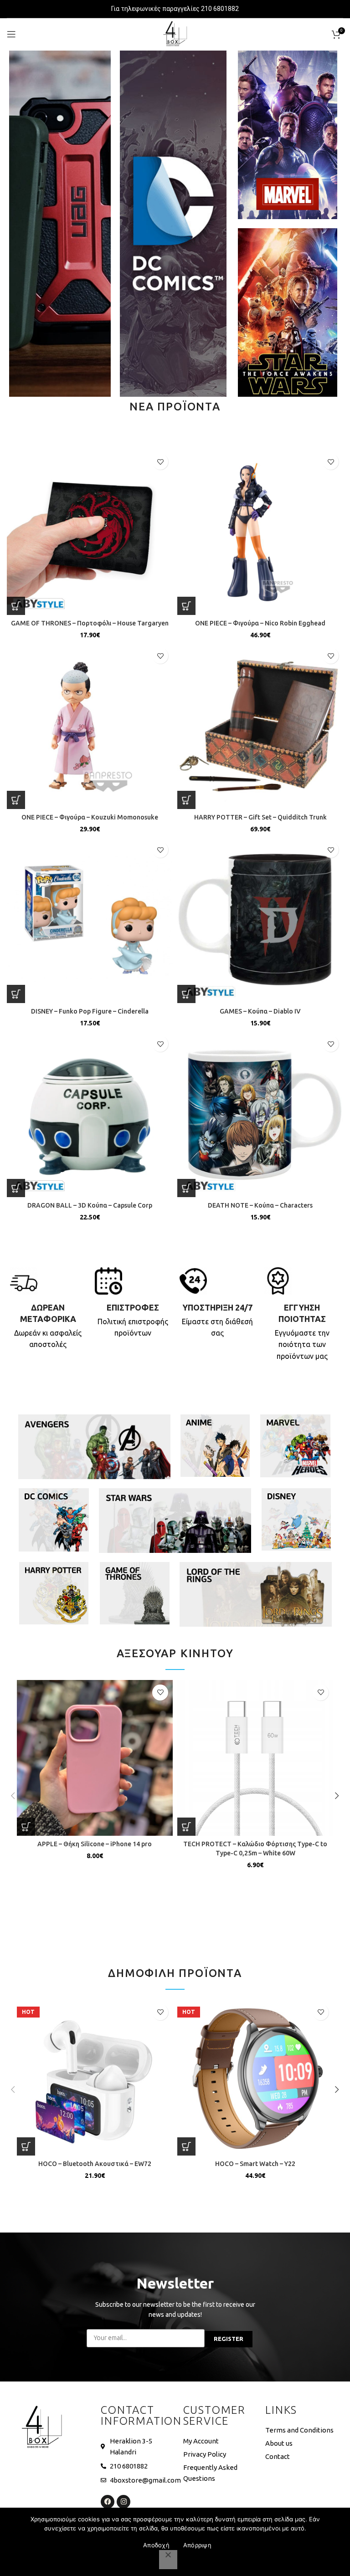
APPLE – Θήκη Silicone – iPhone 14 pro (95, 1844)
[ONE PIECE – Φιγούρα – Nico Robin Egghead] (260, 532)
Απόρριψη (197, 2545)
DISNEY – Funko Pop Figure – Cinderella (90, 1011)
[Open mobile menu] (11, 34)
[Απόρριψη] (168, 2560)
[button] (16, 606)
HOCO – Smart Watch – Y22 (255, 2164)
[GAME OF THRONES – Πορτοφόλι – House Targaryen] (90, 532)
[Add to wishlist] (160, 462)
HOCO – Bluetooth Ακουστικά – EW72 (95, 2164)
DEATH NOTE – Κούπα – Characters (260, 1205)
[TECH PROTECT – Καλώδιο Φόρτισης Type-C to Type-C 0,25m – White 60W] (255, 1758)
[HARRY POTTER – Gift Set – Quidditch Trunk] (260, 726)
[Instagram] (124, 2502)
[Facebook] (108, 2502)
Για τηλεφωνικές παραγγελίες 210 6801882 (175, 9)
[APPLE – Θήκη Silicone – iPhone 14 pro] (95, 1758)
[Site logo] (175, 34)
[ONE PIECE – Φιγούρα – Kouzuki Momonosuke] (90, 726)
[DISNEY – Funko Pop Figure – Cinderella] (90, 920)
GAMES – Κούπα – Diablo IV (260, 1011)
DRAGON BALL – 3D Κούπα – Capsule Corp (90, 1205)
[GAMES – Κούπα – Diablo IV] (260, 920)
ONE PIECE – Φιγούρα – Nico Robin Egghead (260, 623)
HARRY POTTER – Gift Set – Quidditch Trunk (260, 817)
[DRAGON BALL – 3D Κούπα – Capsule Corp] (90, 1114)
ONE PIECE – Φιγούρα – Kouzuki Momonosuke (90, 817)
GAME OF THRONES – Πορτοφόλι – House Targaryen (90, 623)
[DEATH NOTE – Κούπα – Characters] (260, 1114)
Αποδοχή (156, 2545)
